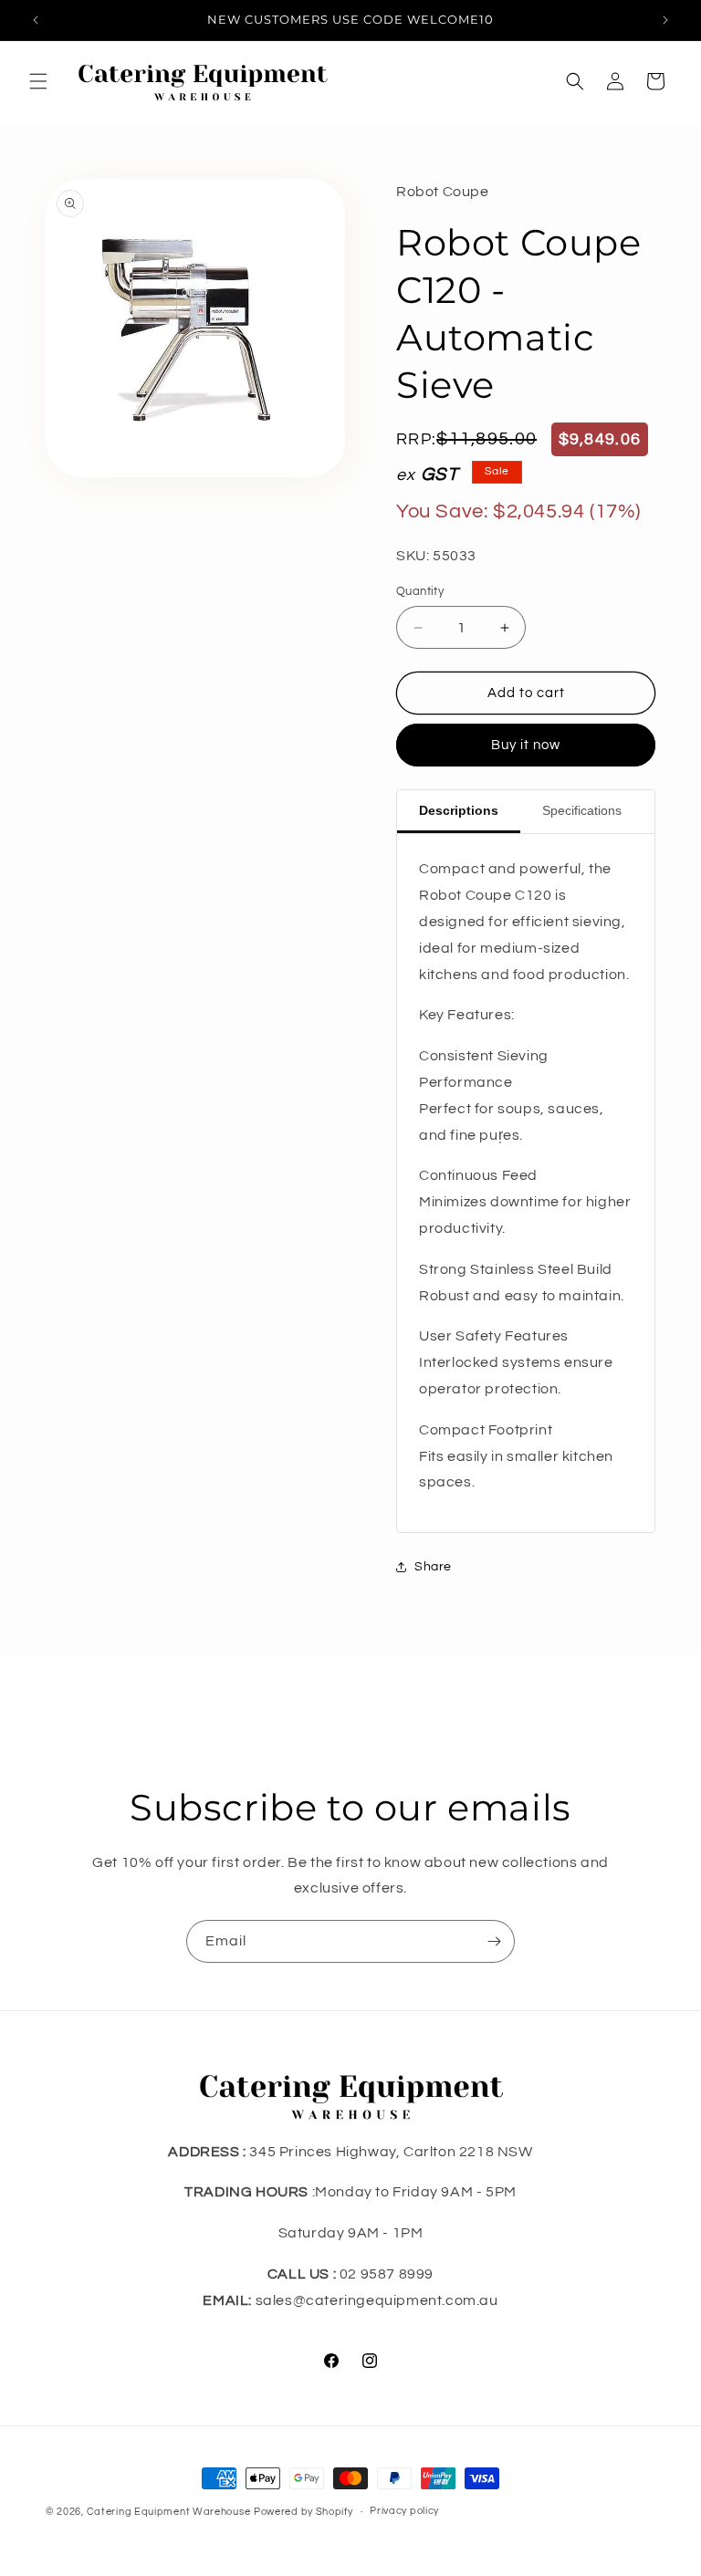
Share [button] (433, 1567)
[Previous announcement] (36, 20)
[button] (38, 81)
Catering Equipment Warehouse (169, 2512)
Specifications (582, 810)
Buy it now (526, 745)
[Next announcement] (665, 20)
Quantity (420, 591)
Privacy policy (404, 2511)
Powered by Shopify (303, 2512)
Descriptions (459, 810)
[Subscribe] (494, 1941)
